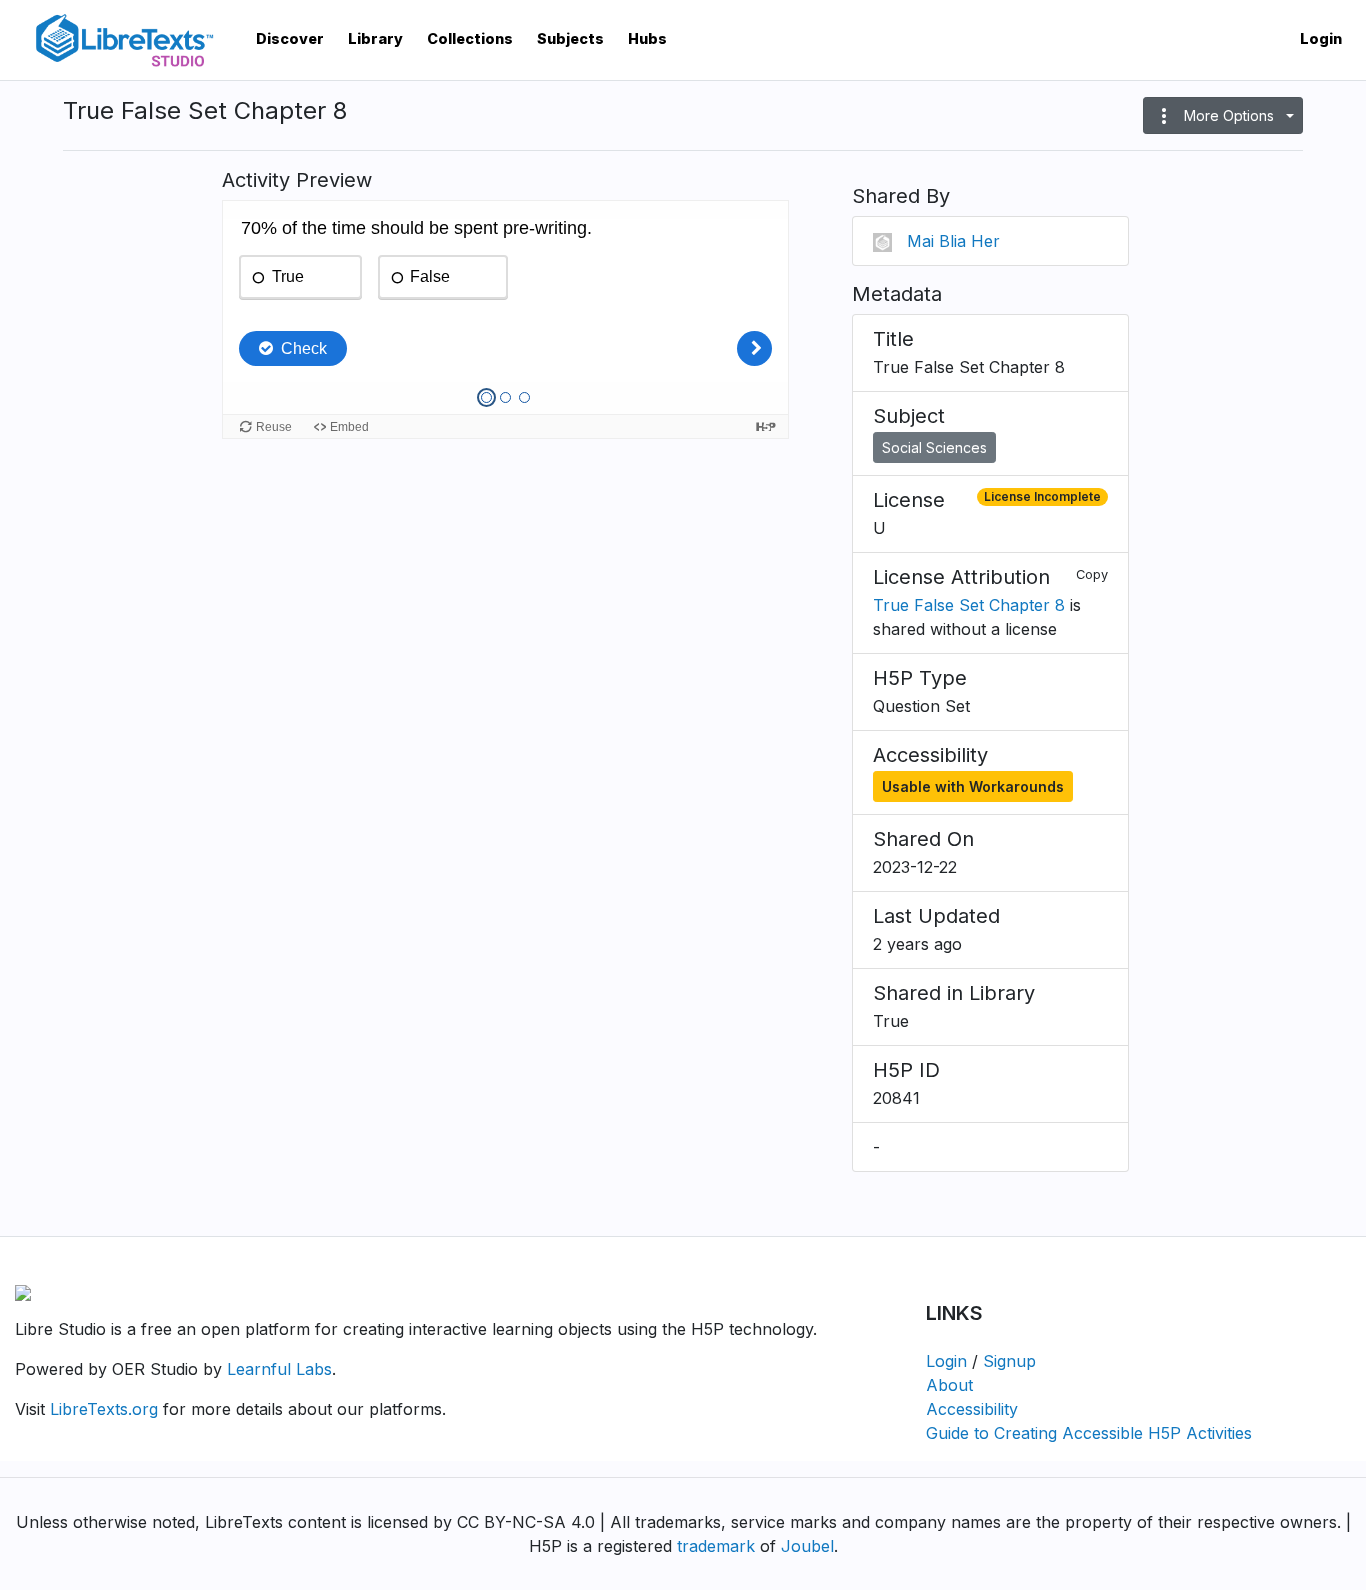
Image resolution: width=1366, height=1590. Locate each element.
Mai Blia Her (953, 241)
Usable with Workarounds (973, 786)
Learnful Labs (279, 1369)
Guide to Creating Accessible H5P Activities (1089, 1433)
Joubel (807, 1546)
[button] (1223, 115)
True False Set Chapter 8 (969, 605)
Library (375, 38)
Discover (290, 38)
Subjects (570, 38)
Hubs (647, 38)
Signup (1009, 1361)
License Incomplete (1042, 496)
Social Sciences (934, 447)
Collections (470, 38)
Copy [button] (1092, 574)
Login (1321, 38)
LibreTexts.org (104, 1409)
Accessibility (972, 1409)
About (949, 1385)
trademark (716, 1546)
